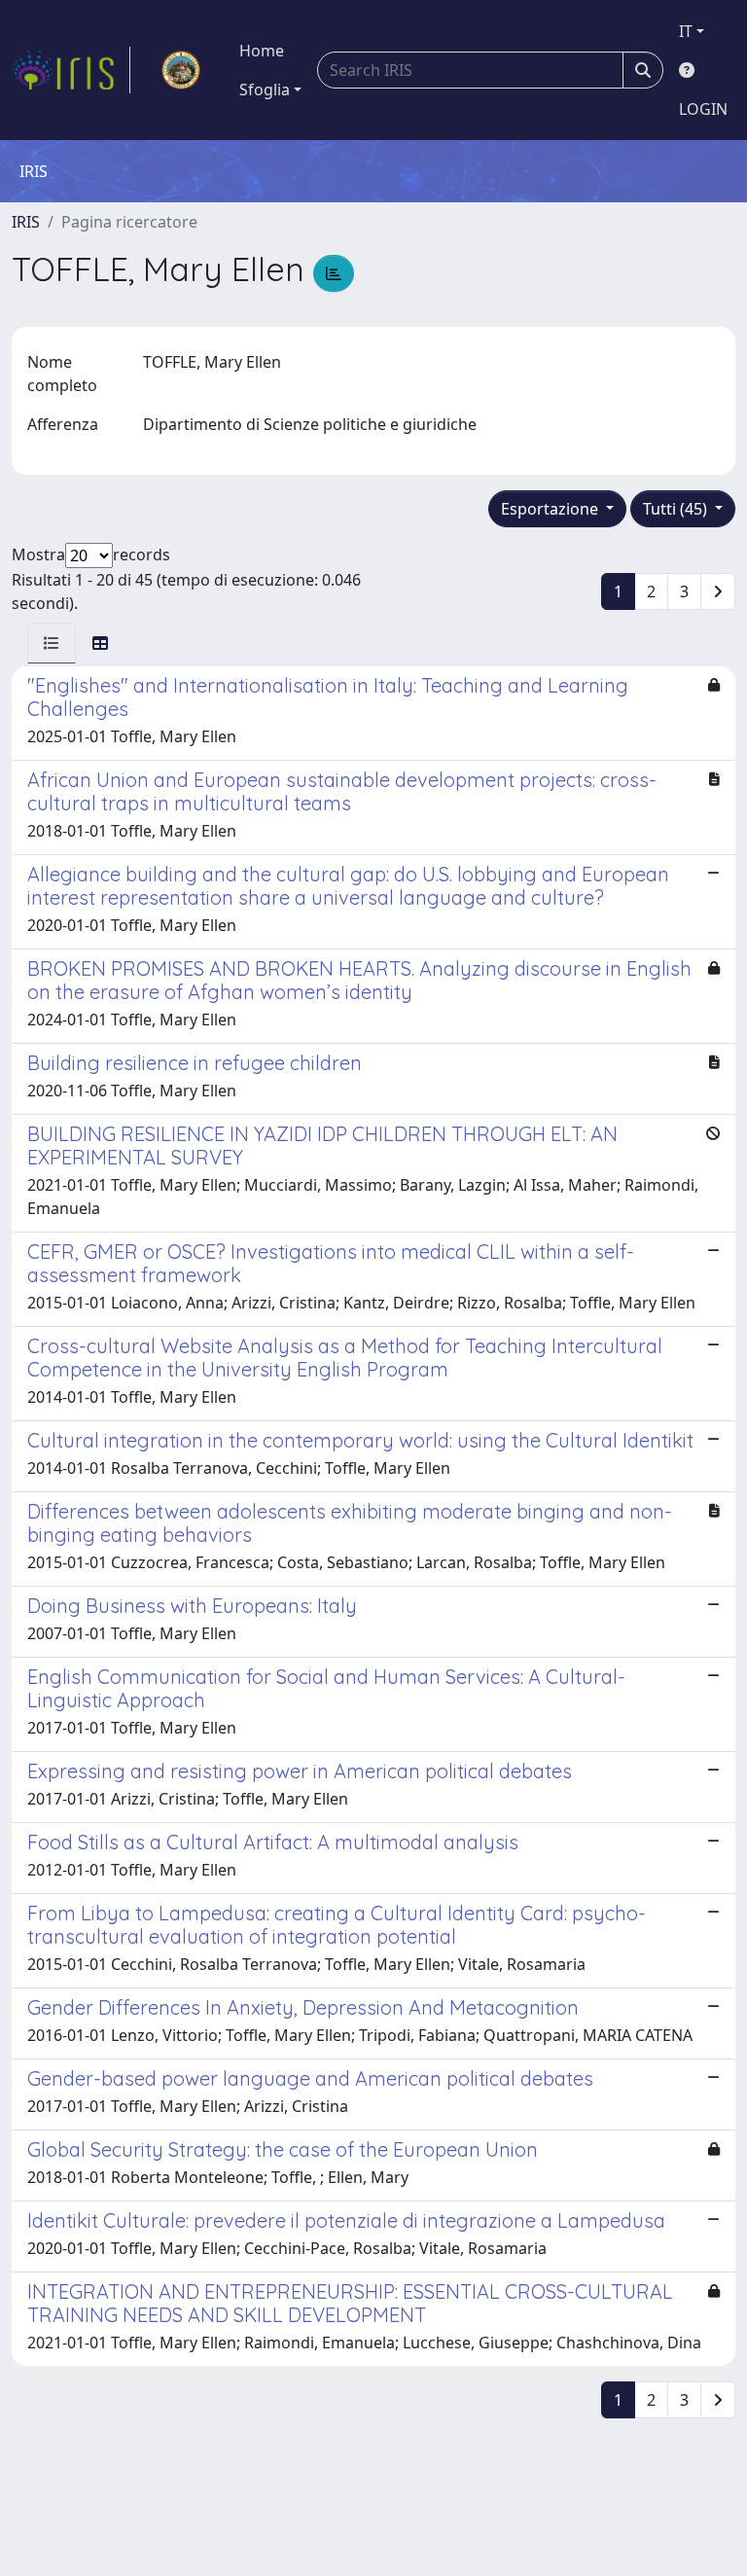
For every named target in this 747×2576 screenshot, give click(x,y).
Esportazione (551, 509)
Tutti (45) (677, 509)
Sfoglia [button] (265, 89)
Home (262, 51)
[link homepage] (71, 70)
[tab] (52, 643)
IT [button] (686, 31)
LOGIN (703, 109)
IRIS (26, 222)
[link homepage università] (181, 70)
